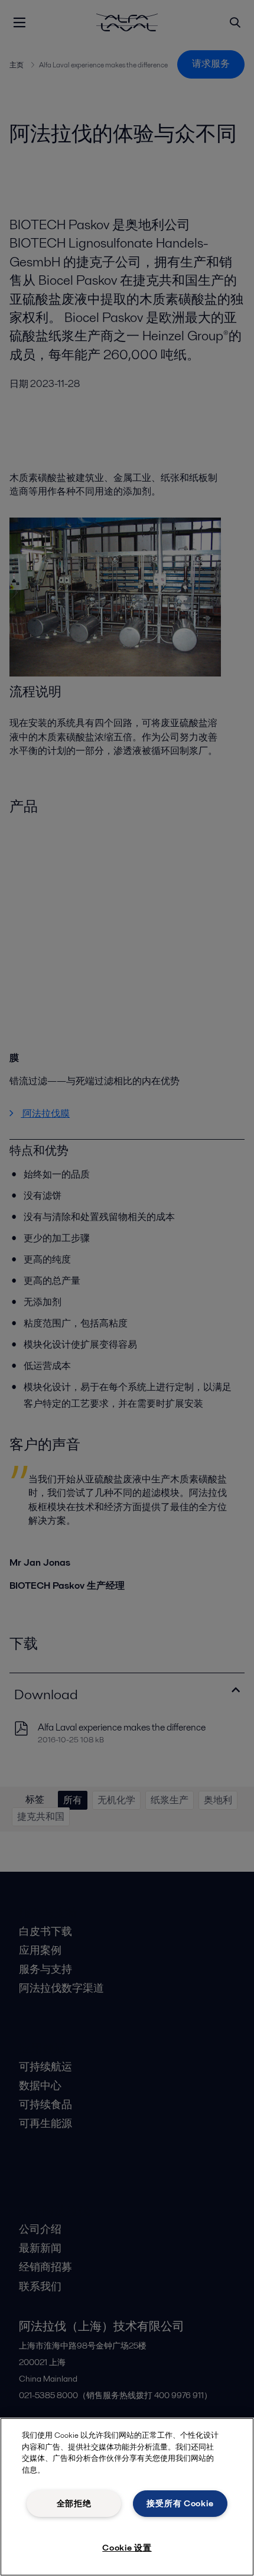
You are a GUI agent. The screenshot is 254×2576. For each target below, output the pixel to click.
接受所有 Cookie (180, 2503)
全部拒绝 (74, 2503)
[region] (127, 2497)
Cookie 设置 (127, 2548)
